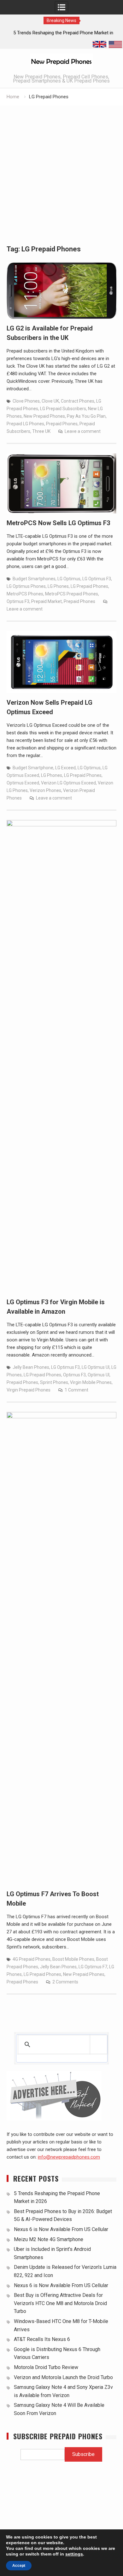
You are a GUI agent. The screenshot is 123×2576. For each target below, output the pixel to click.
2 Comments (65, 1982)
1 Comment (76, 1390)
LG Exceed (65, 768)
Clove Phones (26, 401)
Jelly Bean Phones (31, 1367)
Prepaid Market (47, 601)
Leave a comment (83, 431)
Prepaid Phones (62, 424)
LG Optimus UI (96, 1367)
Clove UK (50, 401)
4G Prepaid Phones (32, 1959)
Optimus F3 (18, 601)
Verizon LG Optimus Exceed (68, 783)
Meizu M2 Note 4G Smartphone (49, 2239)
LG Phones (58, 586)
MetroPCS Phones (25, 594)
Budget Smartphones (34, 579)
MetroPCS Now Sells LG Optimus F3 (58, 523)
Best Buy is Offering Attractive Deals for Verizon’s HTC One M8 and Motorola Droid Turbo (60, 2303)
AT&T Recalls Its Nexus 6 (42, 2339)
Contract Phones (78, 401)
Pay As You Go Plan (86, 416)
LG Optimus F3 (97, 579)
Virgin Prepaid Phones (29, 1390)
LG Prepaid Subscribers (63, 409)
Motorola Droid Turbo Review (46, 2367)
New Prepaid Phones (44, 416)
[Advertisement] (61, 170)
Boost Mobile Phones (73, 1959)
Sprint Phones (54, 1382)
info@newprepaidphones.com (69, 2157)
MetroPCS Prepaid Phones (72, 594)
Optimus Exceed (23, 783)
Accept (19, 2566)
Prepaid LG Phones (25, 424)
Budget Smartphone (33, 768)
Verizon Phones (45, 790)
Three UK (41, 431)
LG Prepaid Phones (89, 586)
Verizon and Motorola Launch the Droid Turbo (63, 2377)
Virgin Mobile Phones (91, 1382)
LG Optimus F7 (93, 1967)
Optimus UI (99, 1375)
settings (74, 2554)
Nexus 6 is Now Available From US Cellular (61, 2229)
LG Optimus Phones (26, 586)
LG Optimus (69, 579)
